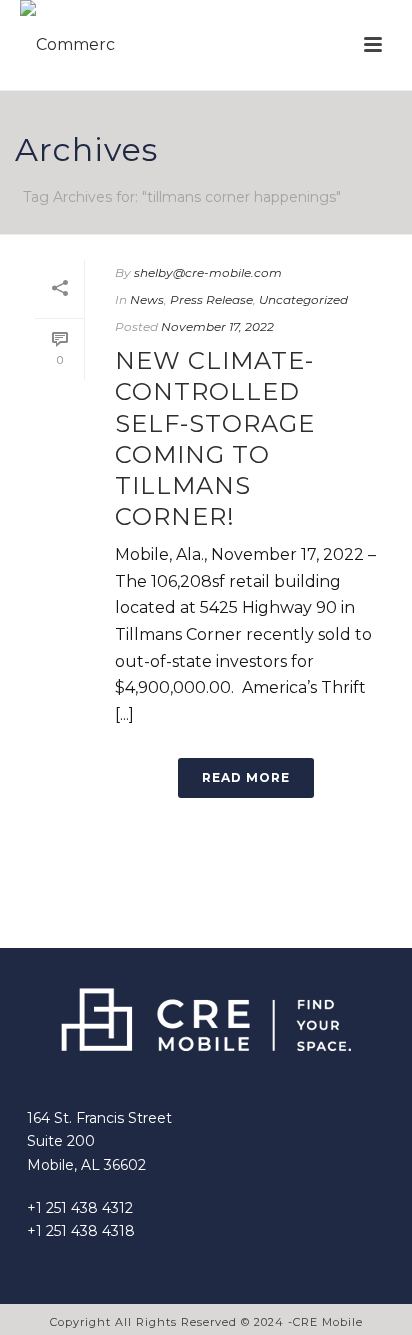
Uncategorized (303, 299)
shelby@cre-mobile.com (208, 272)
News (147, 299)
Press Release (211, 299)
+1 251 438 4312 (80, 1208)
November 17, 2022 (217, 326)
